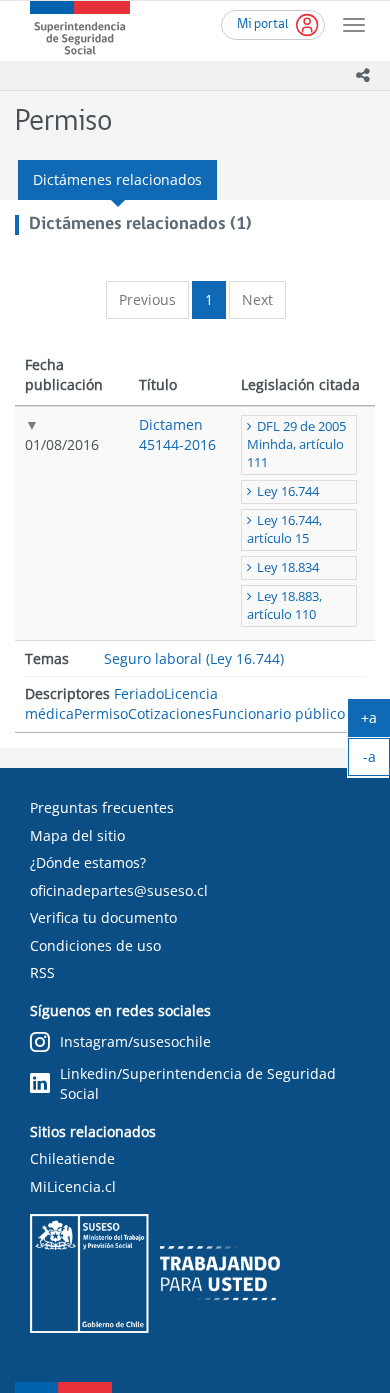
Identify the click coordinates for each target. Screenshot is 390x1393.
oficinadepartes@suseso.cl (119, 890)
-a (376, 761)
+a (375, 722)
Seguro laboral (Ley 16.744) (194, 658)
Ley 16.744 (288, 491)
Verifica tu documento (103, 917)
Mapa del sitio (77, 835)
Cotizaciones (170, 713)
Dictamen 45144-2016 (177, 434)
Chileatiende (72, 1158)
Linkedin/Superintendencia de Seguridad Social (198, 1083)
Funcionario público (278, 713)
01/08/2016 (62, 444)
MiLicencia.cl (73, 1186)
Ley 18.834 (288, 567)
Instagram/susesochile (135, 1041)
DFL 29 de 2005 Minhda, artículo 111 (296, 444)
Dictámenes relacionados (117, 179)
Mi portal (263, 24)
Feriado (139, 693)
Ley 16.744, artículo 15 (284, 529)
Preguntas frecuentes (102, 807)
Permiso (101, 713)
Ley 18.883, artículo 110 (284, 605)
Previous (147, 299)
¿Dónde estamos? (88, 862)
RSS (42, 972)
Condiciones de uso (95, 945)
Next (257, 299)
